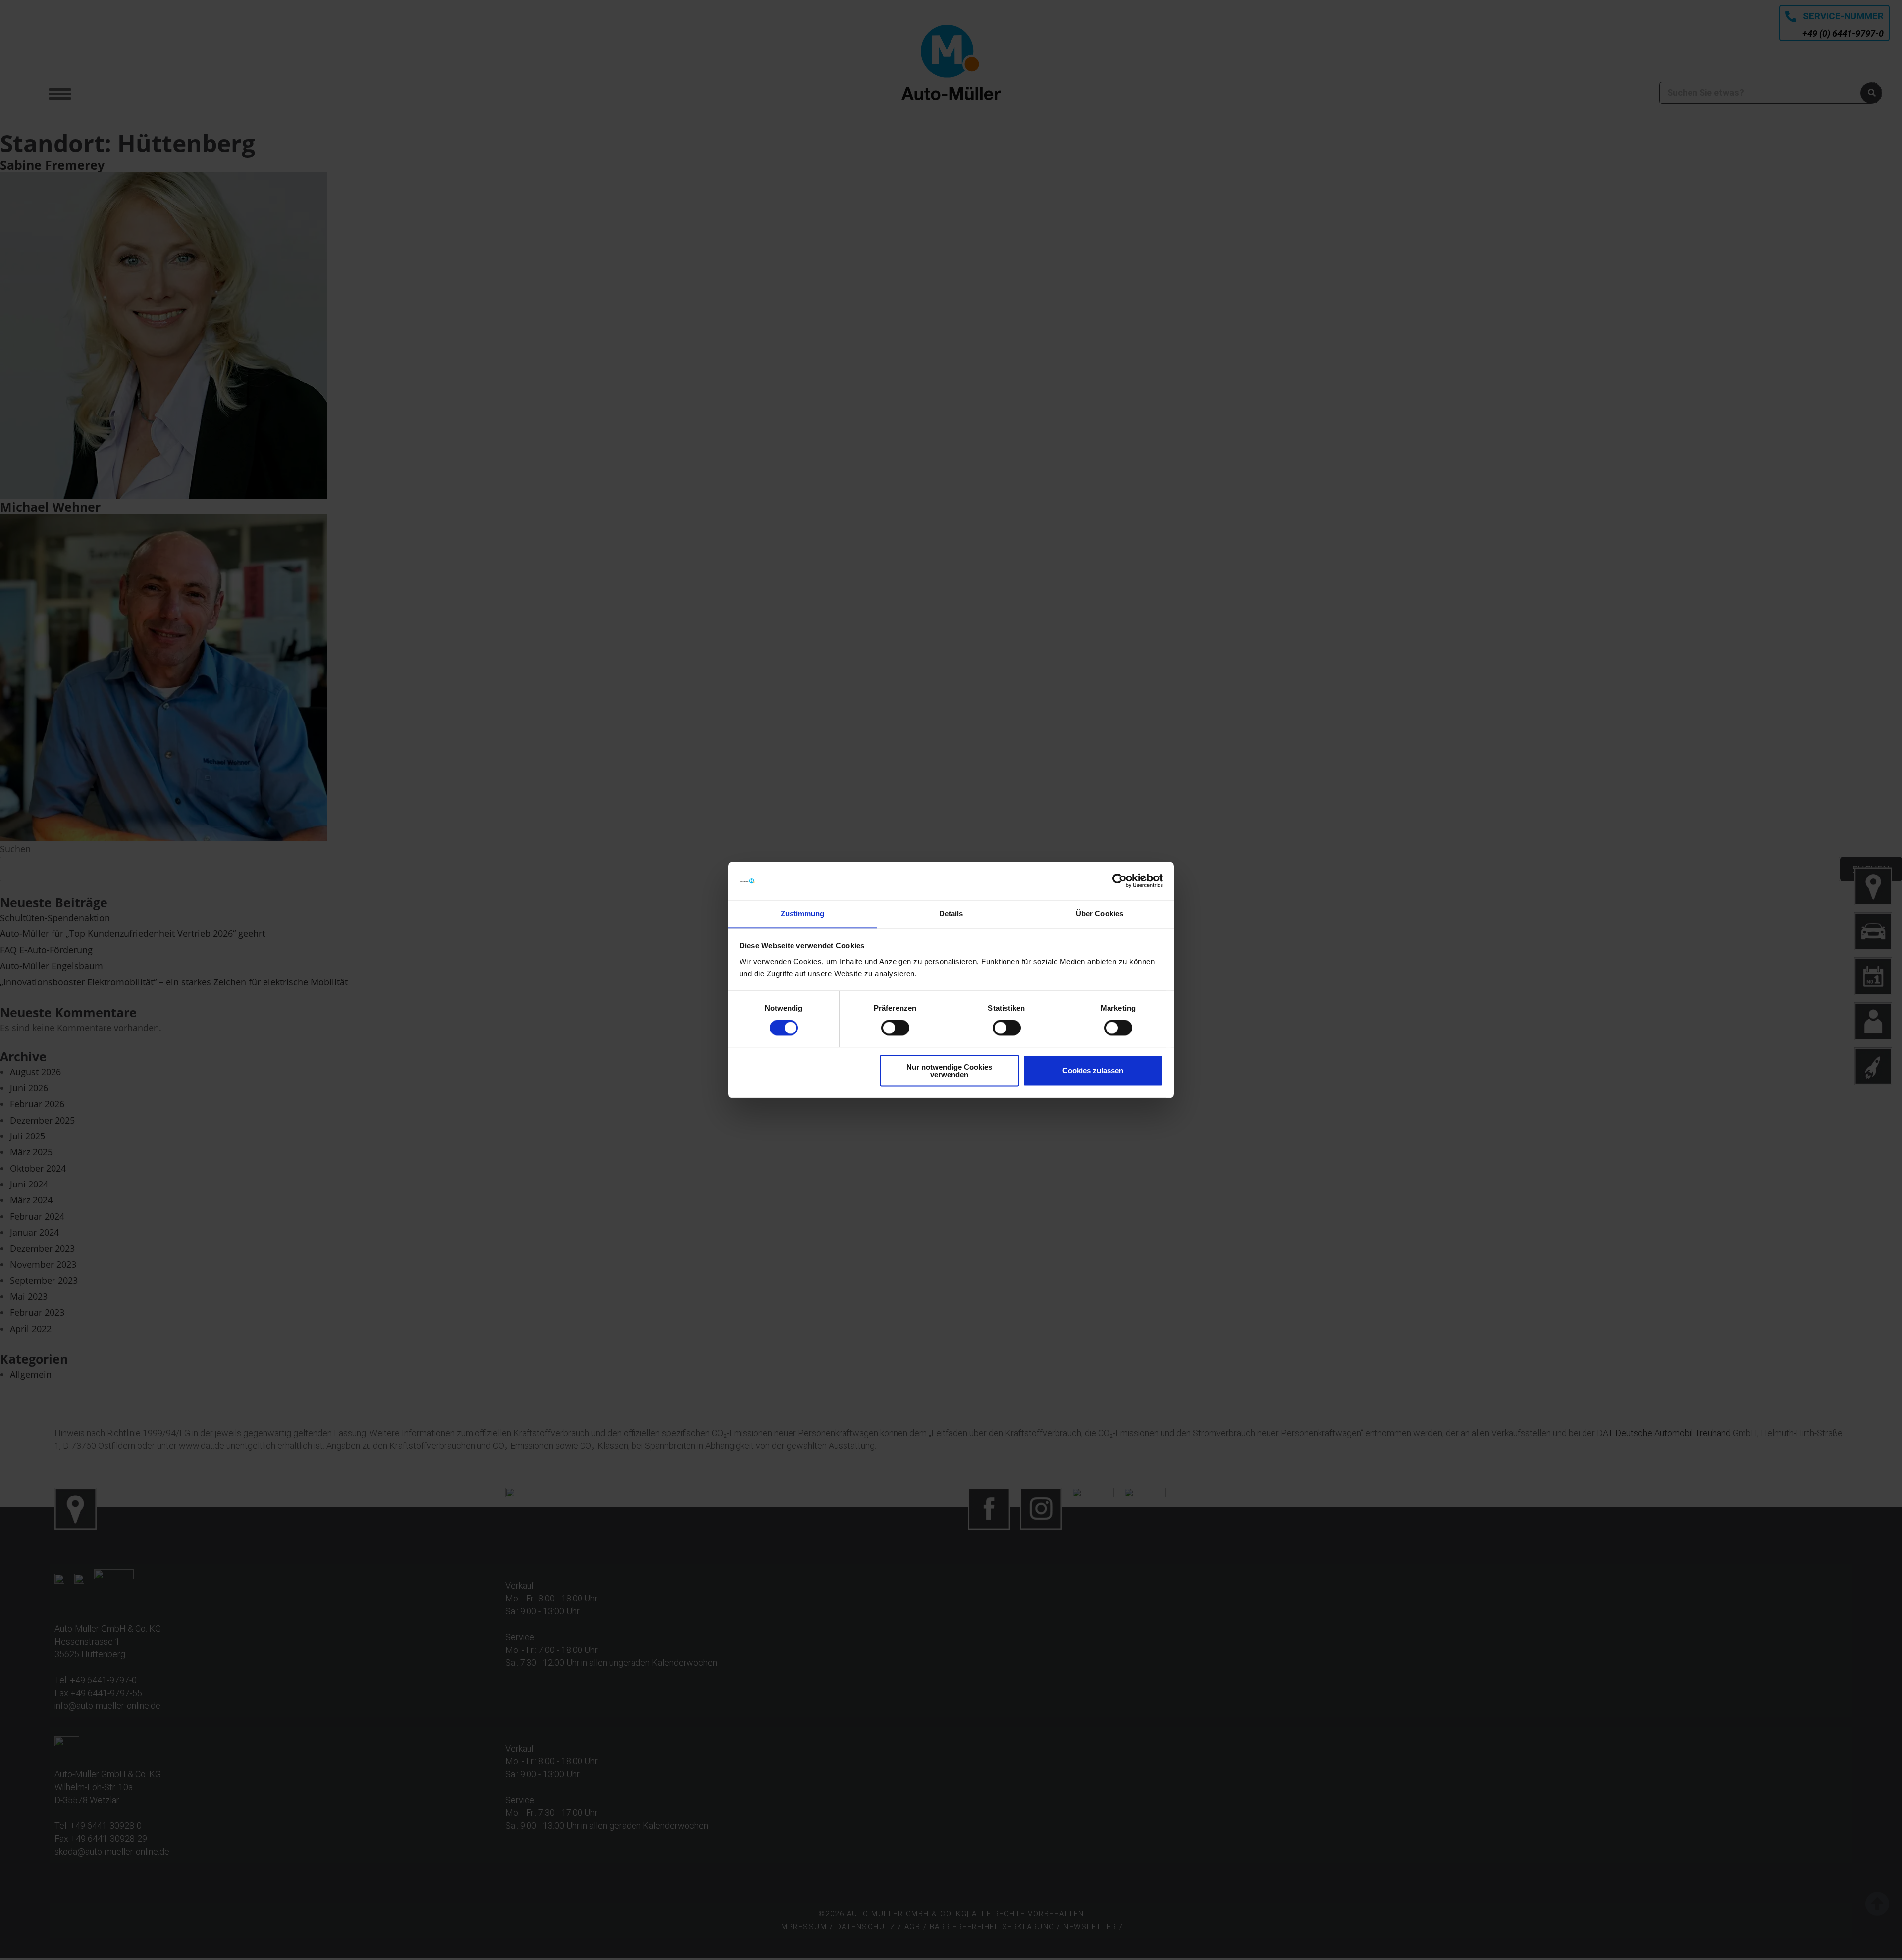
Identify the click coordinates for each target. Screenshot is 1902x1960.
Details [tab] (951, 913)
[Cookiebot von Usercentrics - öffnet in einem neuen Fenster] (1120, 881)
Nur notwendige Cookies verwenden (949, 1071)
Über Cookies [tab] (1100, 913)
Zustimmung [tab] (803, 913)
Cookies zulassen (1093, 1071)
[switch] (895, 1028)
